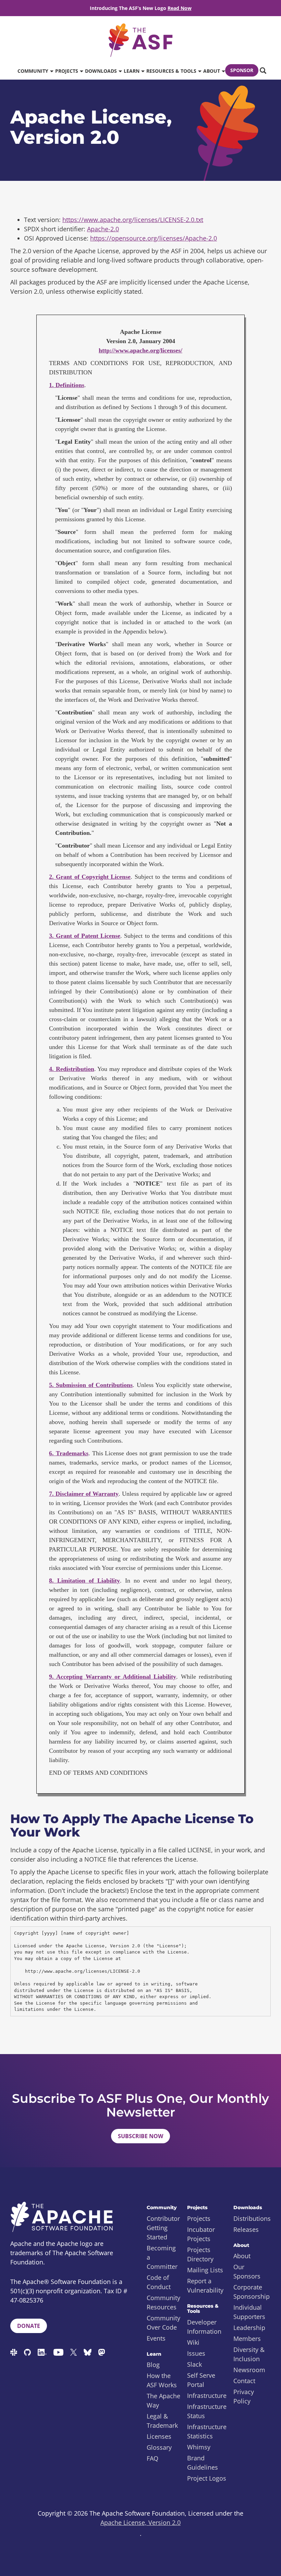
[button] (262, 71)
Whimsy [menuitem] (199, 2447)
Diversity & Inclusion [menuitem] (249, 2354)
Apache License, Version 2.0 (140, 2522)
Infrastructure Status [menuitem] (207, 2411)
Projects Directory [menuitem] (200, 2254)
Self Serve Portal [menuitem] (201, 2380)
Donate (29, 2326)
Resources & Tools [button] (172, 71)
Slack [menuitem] (194, 2364)
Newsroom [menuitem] (249, 2370)
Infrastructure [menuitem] (207, 2396)
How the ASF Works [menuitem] (162, 2380)
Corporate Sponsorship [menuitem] (252, 2292)
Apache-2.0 (103, 229)
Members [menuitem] (247, 2339)
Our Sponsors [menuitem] (247, 2271)
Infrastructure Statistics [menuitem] (207, 2431)
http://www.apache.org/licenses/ (140, 350)
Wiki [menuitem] (193, 2342)
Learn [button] (132, 71)
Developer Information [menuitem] (204, 2327)
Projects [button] (67, 71)
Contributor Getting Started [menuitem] (163, 2228)
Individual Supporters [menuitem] (249, 2312)
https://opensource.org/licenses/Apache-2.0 (154, 238)
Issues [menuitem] (196, 2353)
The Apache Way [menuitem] (163, 2400)
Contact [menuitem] (244, 2381)
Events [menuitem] (156, 2338)
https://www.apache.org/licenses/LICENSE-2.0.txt (133, 220)
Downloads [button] (102, 71)
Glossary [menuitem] (159, 2447)
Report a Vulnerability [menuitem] (205, 2286)
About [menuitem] (242, 2256)
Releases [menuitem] (246, 2229)
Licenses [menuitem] (159, 2436)
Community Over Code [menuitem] (163, 2323)
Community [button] (34, 71)
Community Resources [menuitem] (163, 2302)
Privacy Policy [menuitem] (244, 2396)
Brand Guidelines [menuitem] (203, 2463)
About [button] (212, 71)
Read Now (180, 8)
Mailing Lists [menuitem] (205, 2270)
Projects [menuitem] (199, 2218)
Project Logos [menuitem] (207, 2478)
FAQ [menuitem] (152, 2458)
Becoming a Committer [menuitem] (162, 2257)
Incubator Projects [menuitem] (201, 2234)
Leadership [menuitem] (249, 2328)
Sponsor (242, 70)
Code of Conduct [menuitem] (159, 2282)
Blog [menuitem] (153, 2365)
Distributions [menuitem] (252, 2218)
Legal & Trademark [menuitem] (162, 2421)
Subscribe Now (140, 2136)
